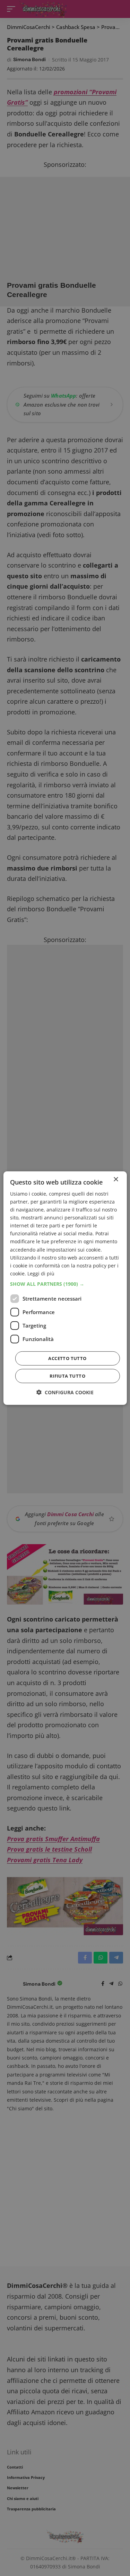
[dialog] (65, 1288)
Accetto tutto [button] (67, 1358)
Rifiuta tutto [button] (67, 1376)
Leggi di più (41, 1273)
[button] (65, 1284)
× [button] (116, 1179)
